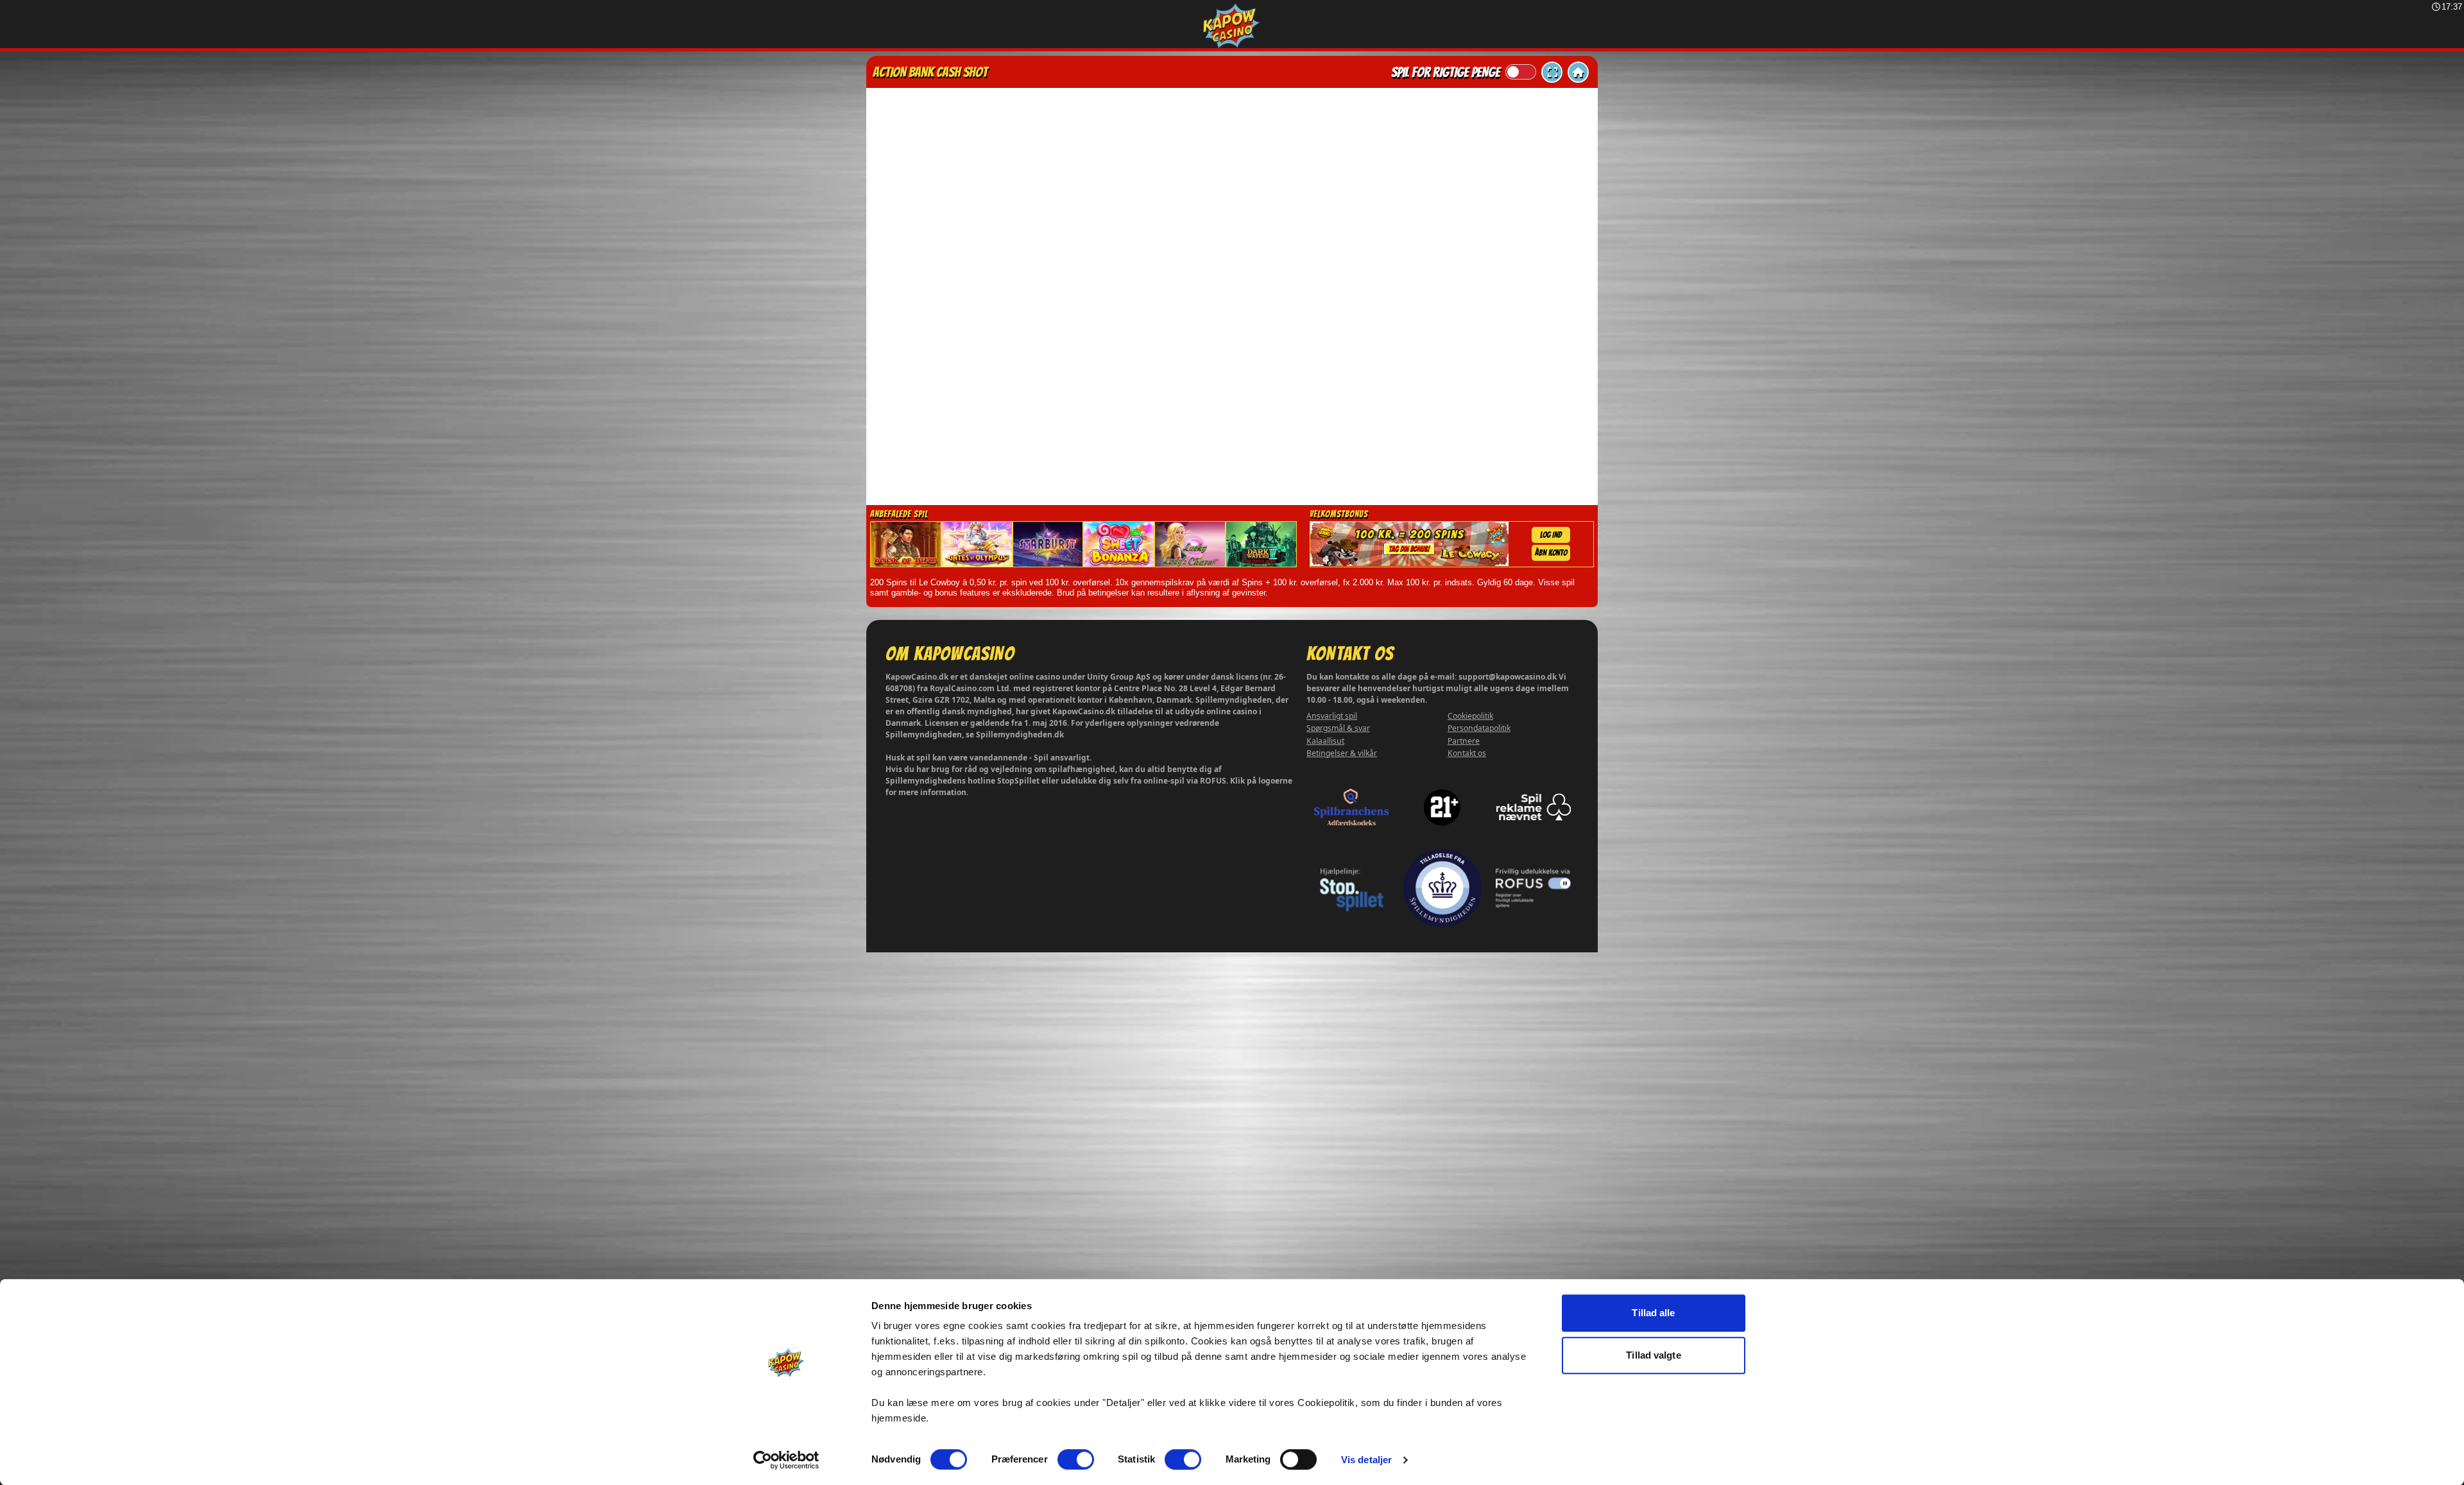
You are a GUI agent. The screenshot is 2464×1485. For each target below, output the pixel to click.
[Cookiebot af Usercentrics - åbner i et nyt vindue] (786, 1460)
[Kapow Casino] (1232, 26)
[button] (1552, 72)
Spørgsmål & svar (1338, 728)
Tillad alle (1653, 1313)
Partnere (1464, 741)
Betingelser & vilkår (1342, 753)
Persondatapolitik (1479, 728)
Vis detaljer (1366, 1460)
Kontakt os (1467, 753)
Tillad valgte (1653, 1355)
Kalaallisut (1325, 741)
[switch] (1076, 1459)
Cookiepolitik (1470, 716)
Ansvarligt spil (1332, 716)
